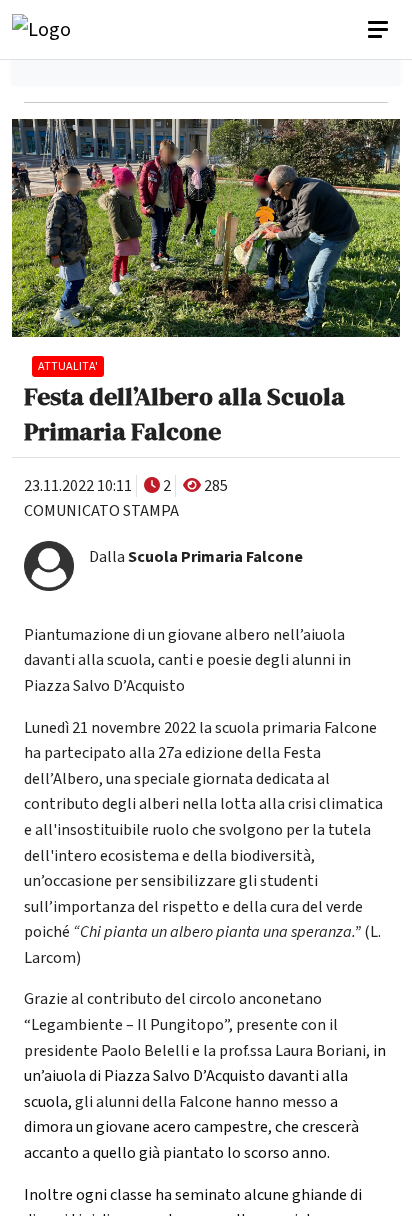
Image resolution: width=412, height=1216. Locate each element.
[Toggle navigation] (380, 30)
